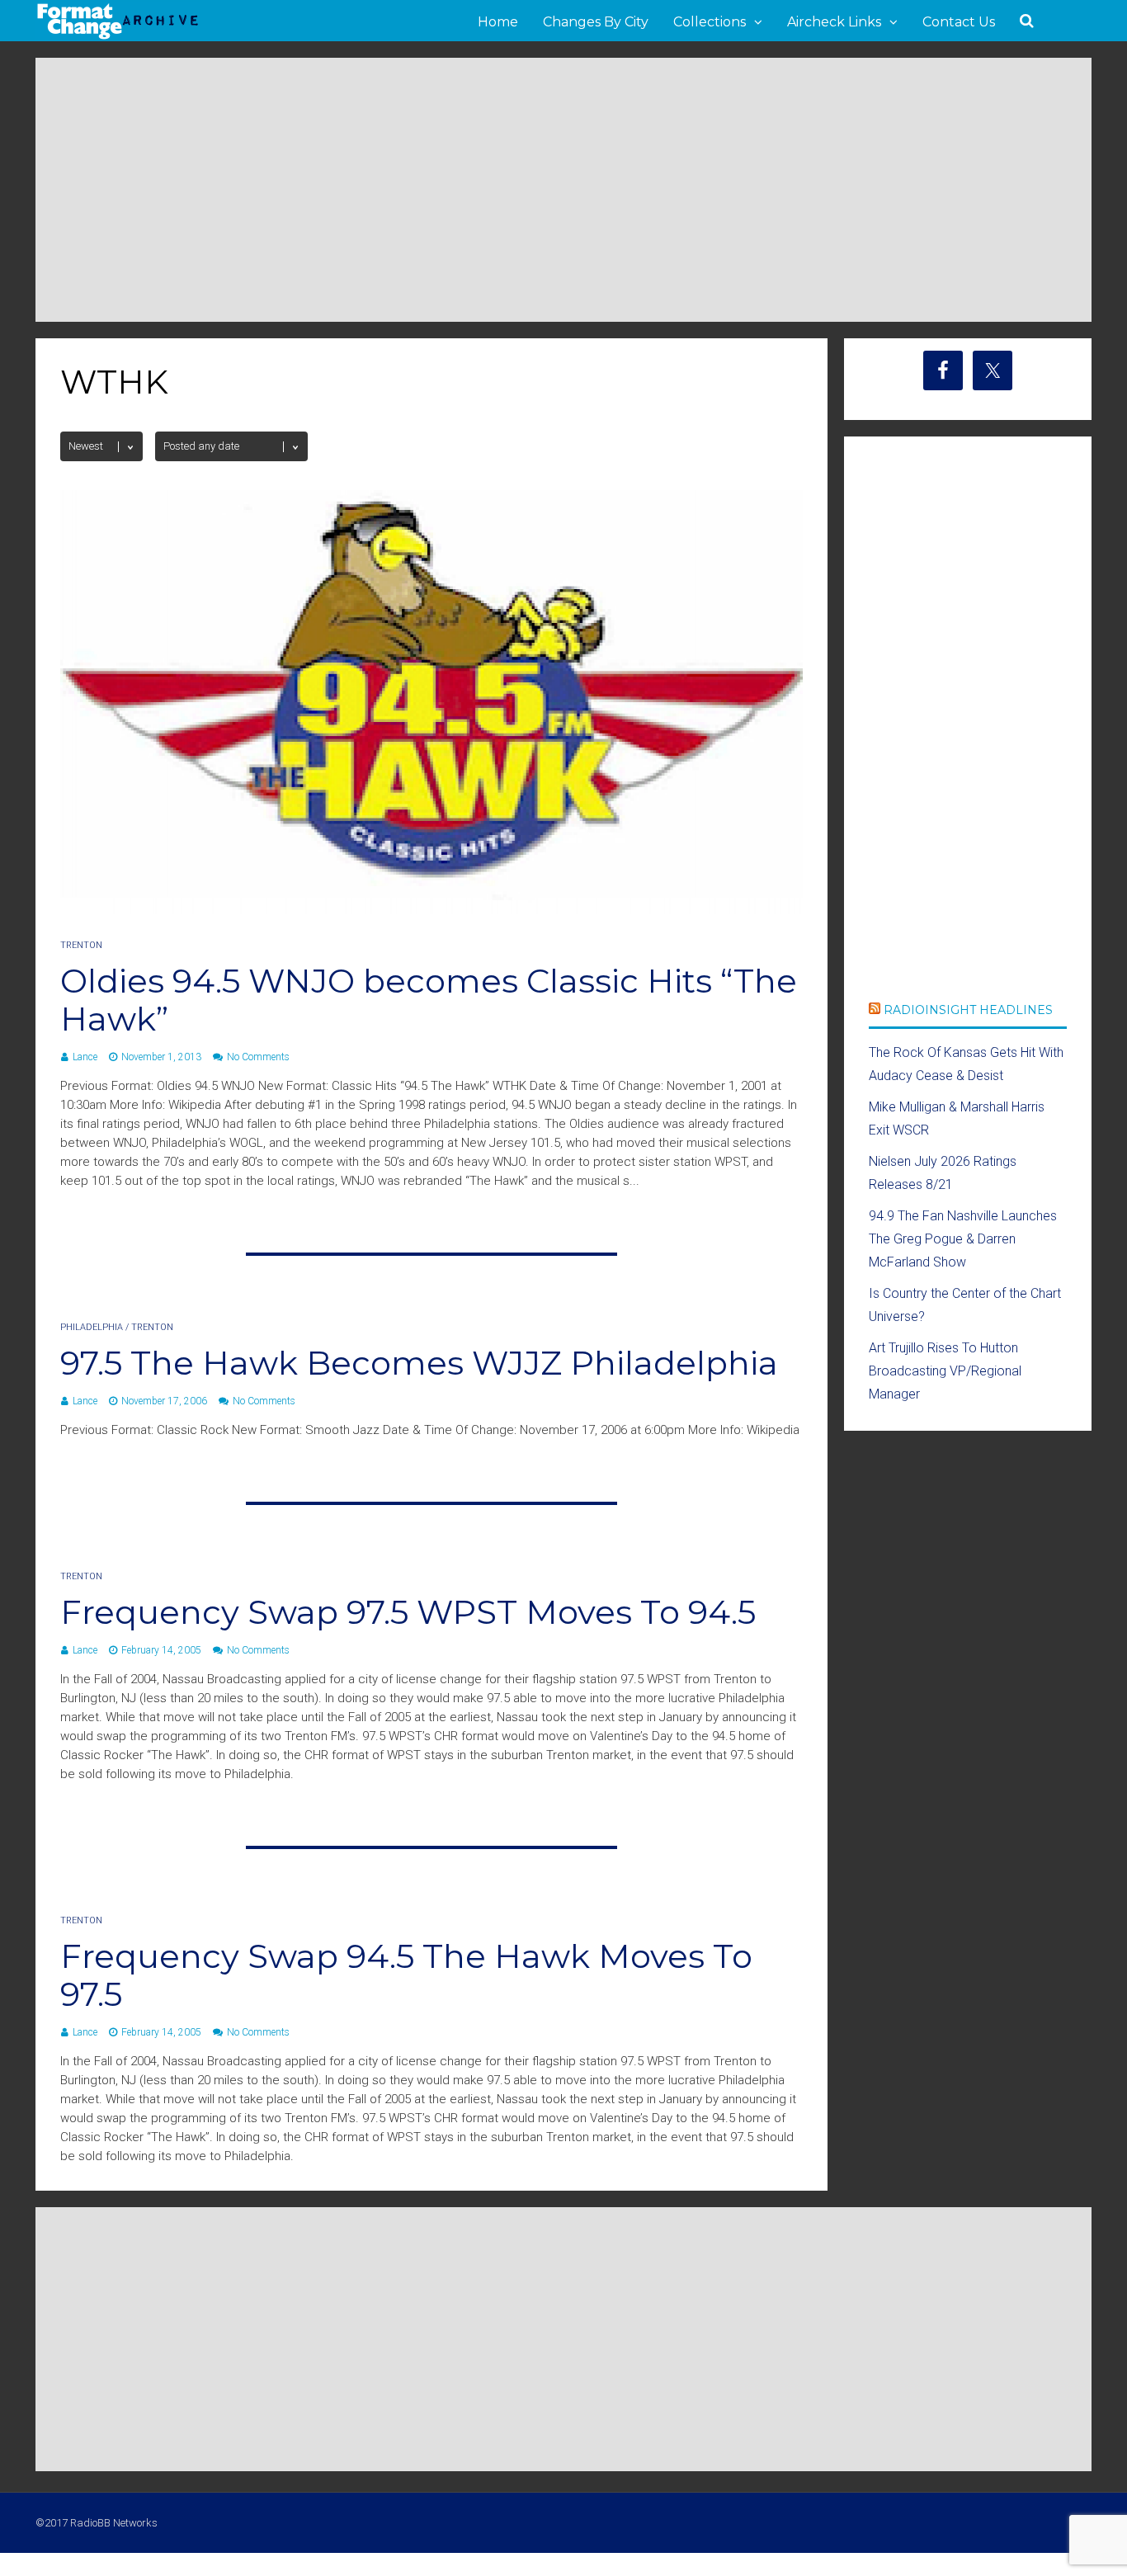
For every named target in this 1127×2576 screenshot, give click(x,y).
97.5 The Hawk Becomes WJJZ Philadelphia (419, 1363)
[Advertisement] (563, 190)
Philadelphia (92, 1327)
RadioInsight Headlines (968, 1010)
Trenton (81, 945)
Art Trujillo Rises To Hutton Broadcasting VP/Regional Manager (945, 1371)
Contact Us (959, 22)
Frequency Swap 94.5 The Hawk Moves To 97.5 (406, 1975)
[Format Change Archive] (118, 36)
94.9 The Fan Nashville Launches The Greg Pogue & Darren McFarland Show (963, 1239)
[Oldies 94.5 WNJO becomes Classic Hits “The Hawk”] (431, 910)
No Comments (258, 1057)
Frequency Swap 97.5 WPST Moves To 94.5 (408, 1612)
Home (498, 22)
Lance (85, 1057)
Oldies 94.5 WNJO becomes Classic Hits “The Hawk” (429, 1000)
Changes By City (596, 22)
